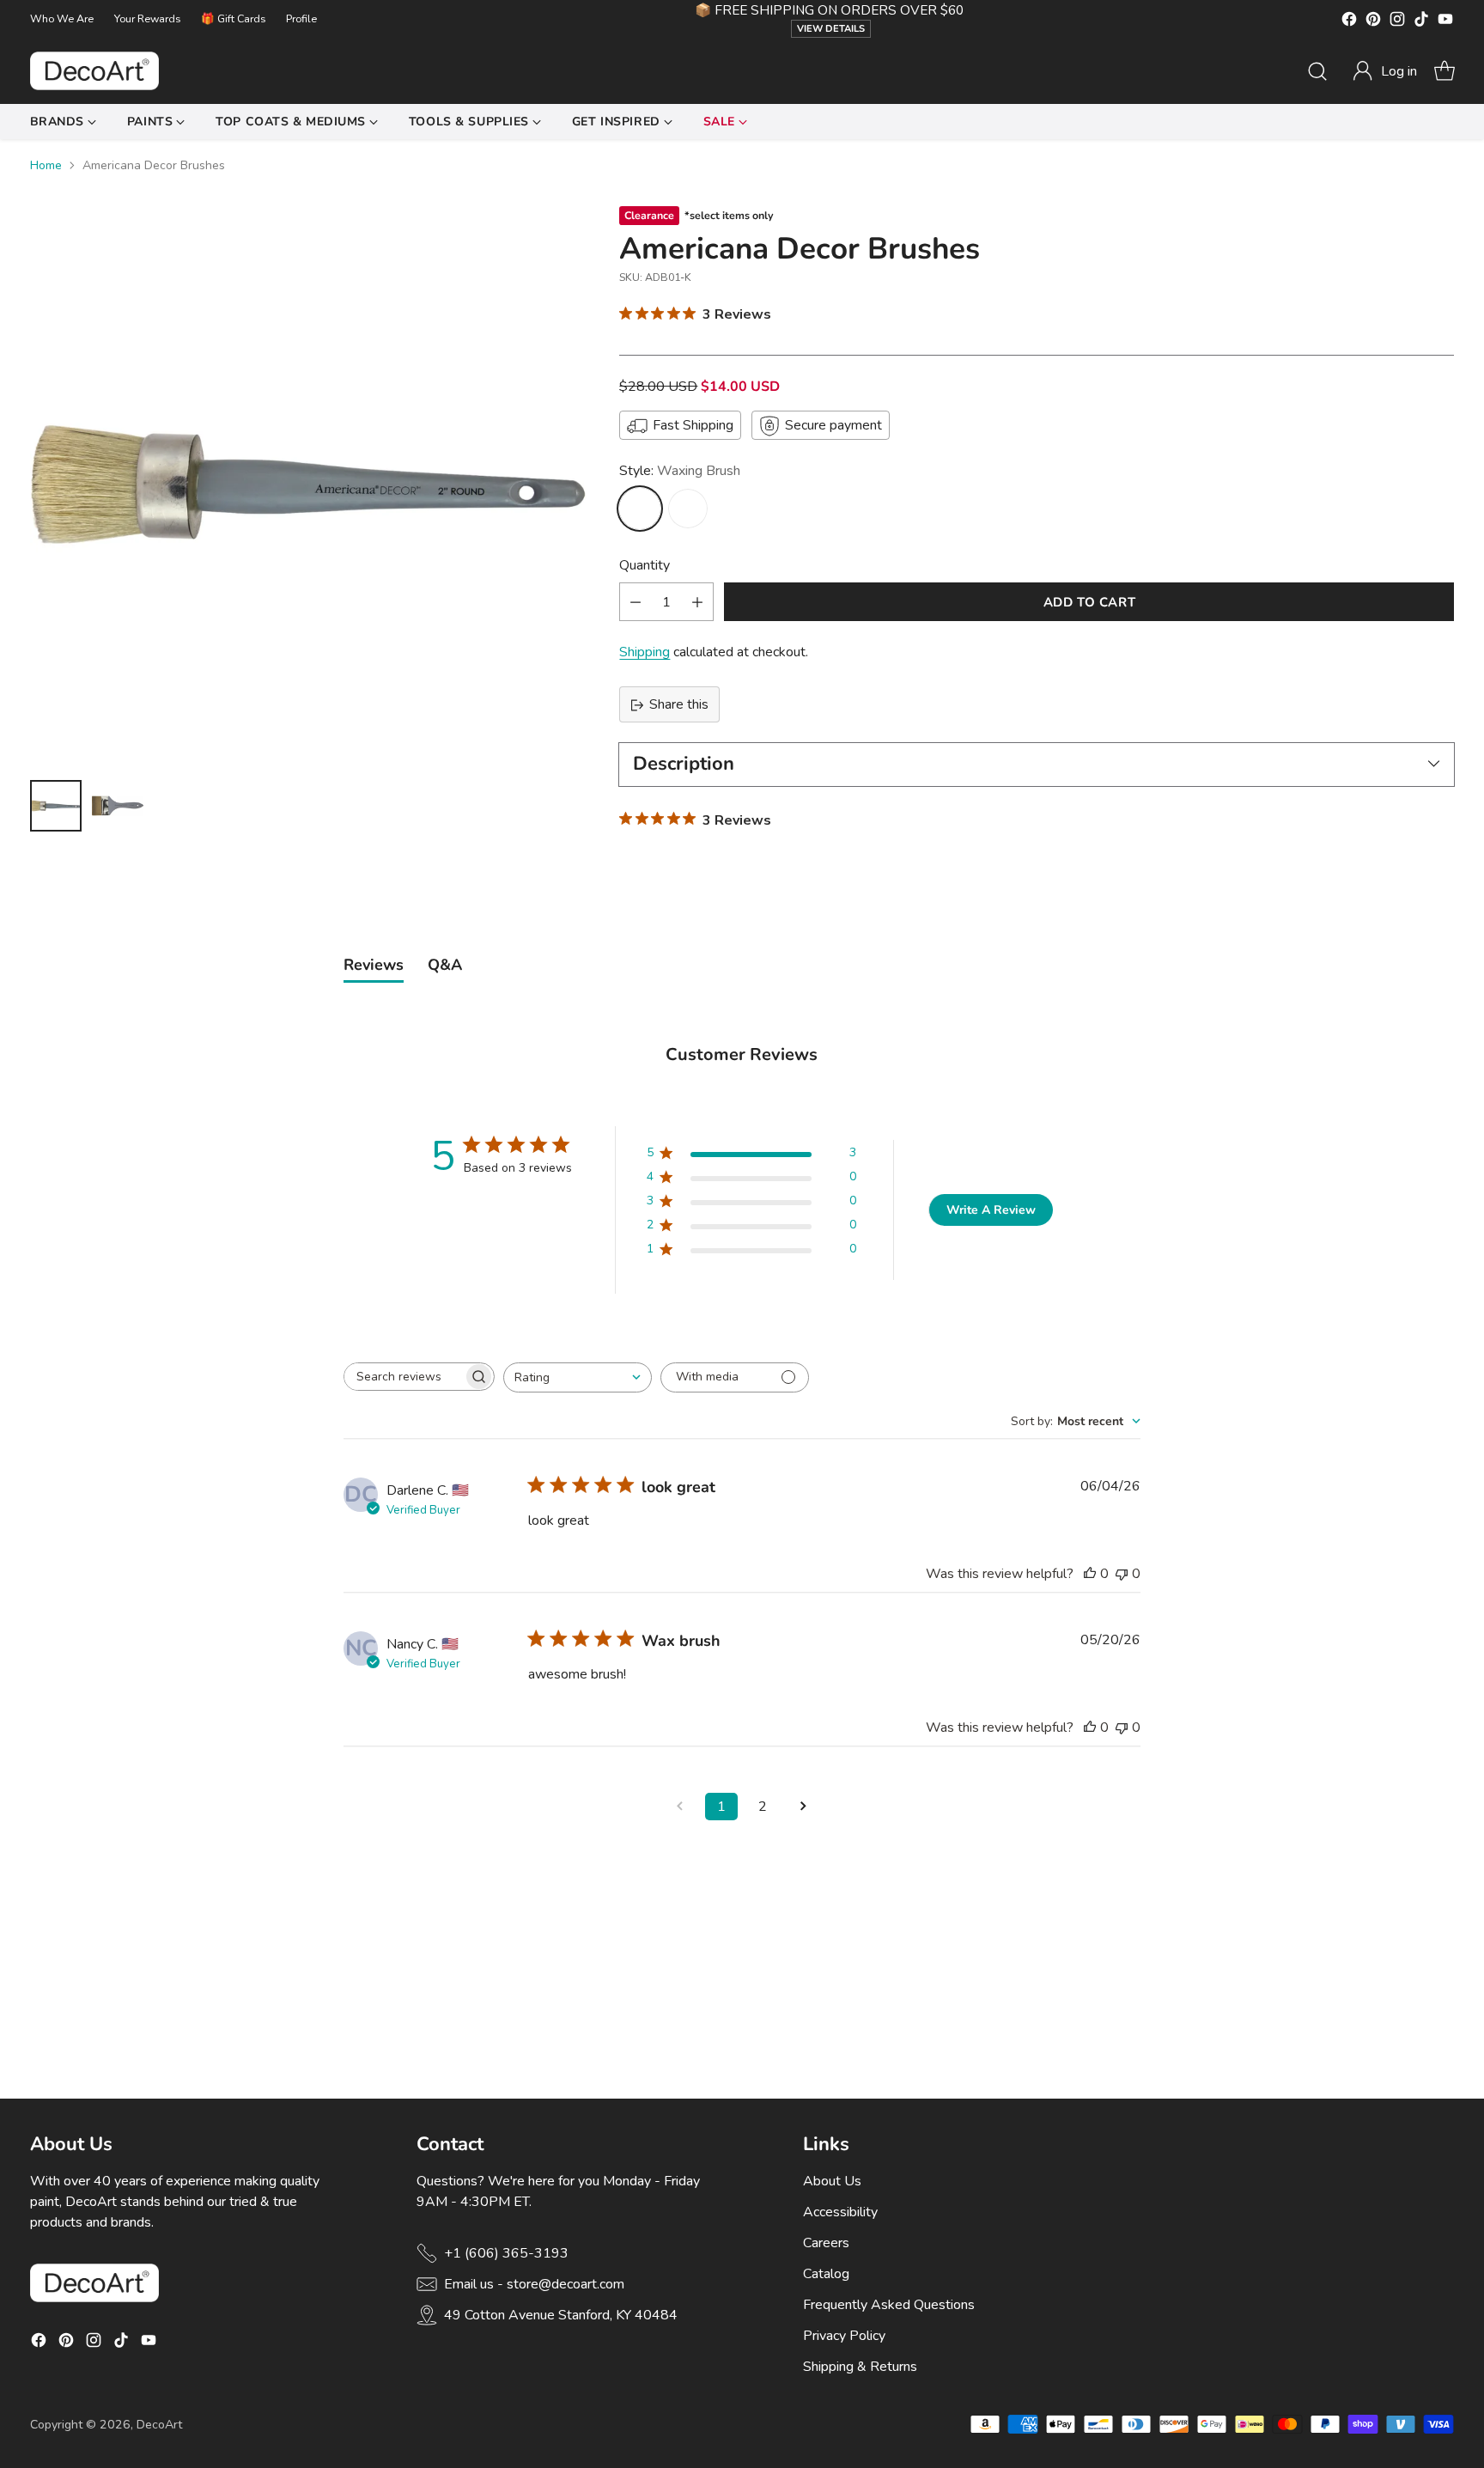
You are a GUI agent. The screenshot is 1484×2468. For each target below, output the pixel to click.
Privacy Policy (844, 2336)
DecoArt (159, 2425)
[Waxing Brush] (640, 509)
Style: (680, 472)
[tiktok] (1421, 22)
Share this (679, 705)
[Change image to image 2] (118, 806)
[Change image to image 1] (56, 806)
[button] (1384, 71)
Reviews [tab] (374, 965)
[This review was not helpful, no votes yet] (1122, 1574)
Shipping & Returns (860, 2367)
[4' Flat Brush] (688, 509)
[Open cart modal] (1444, 71)
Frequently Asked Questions (889, 2305)
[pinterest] (1373, 22)
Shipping (645, 653)
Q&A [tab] (445, 965)
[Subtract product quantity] (636, 603)
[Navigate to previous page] (680, 1807)
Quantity (645, 566)
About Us (832, 2181)
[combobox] (578, 1377)
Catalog (826, 2274)
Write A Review (991, 1210)
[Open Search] (1317, 71)
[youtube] (1445, 22)
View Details (831, 29)
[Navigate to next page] (804, 1807)
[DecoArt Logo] (94, 71)
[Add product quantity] (697, 603)
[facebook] (1349, 22)
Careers (826, 2243)
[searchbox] (404, 1377)
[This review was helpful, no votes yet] (1090, 1574)
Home (46, 165)
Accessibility (840, 2212)
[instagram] (1397, 22)
